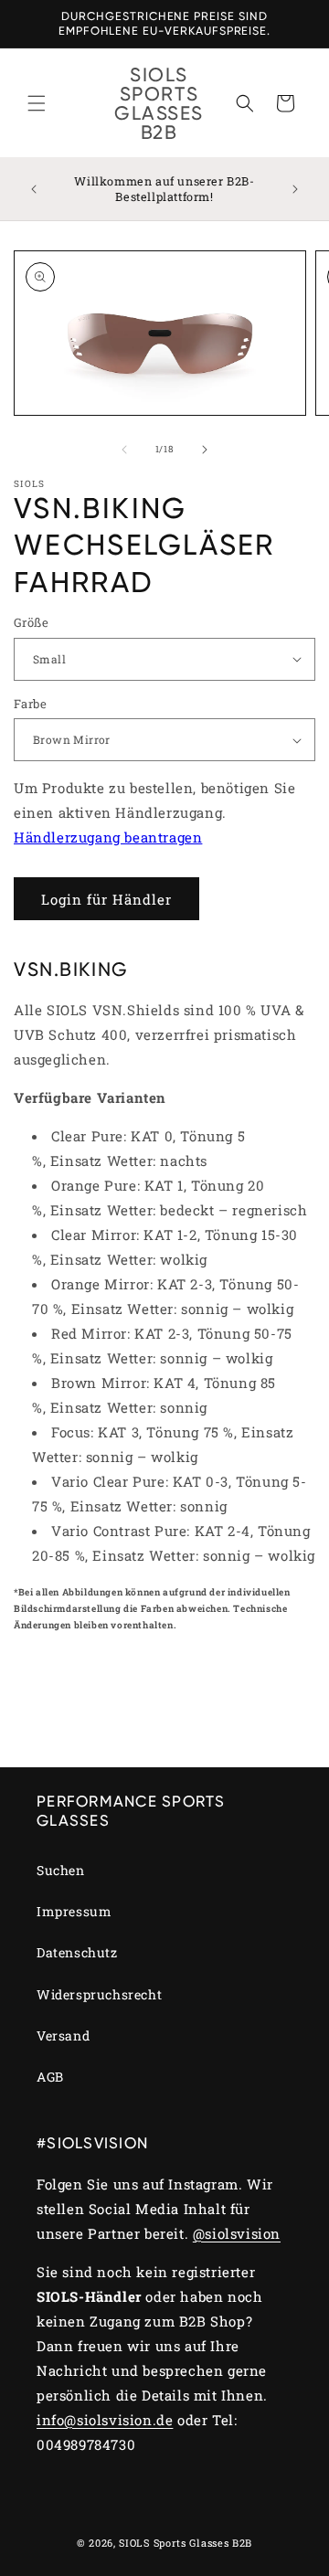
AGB (50, 2077)
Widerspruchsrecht (99, 1994)
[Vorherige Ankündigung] (34, 189)
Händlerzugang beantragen (108, 837)
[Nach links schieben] (124, 450)
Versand (63, 2035)
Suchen (61, 1870)
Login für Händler (106, 899)
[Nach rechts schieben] (205, 450)
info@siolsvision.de (105, 2420)
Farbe (30, 704)
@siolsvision (237, 2233)
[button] (37, 103)
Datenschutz (77, 1952)
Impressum (74, 1911)
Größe (31, 622)
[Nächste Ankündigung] (295, 189)
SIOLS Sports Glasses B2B (186, 2543)
